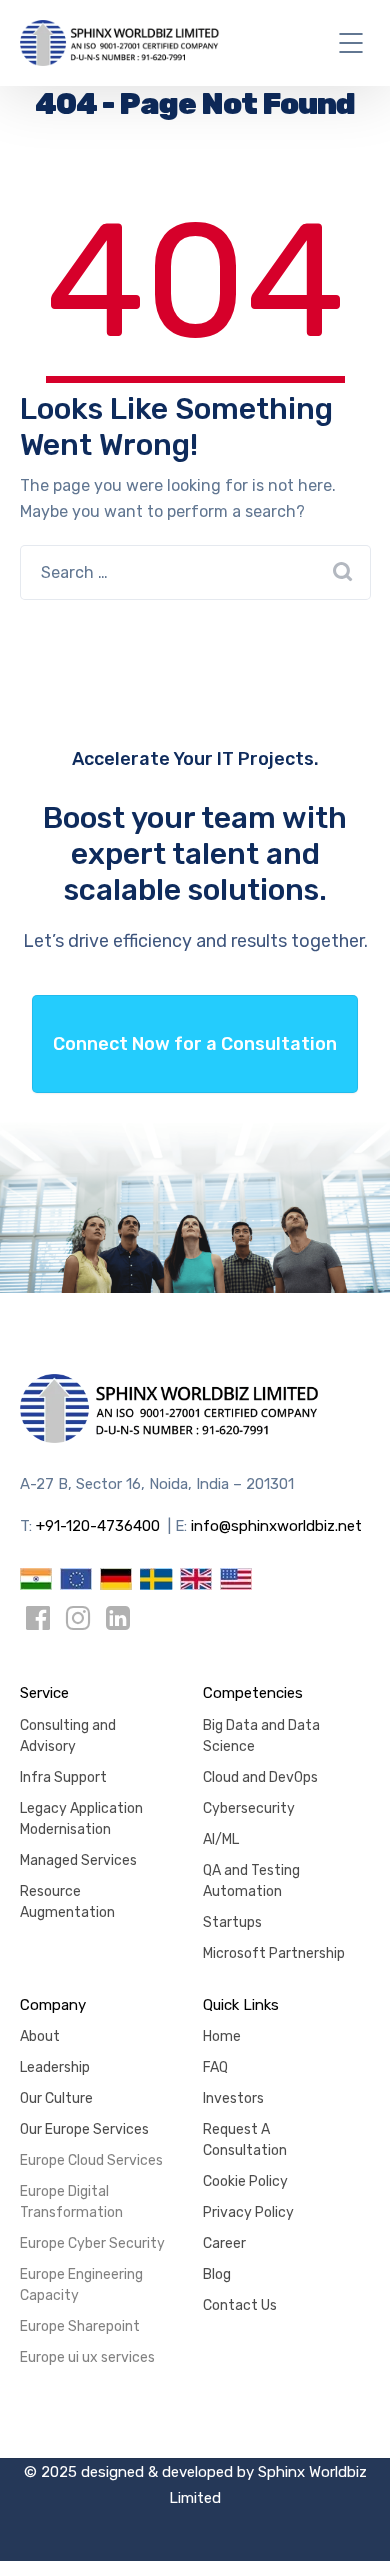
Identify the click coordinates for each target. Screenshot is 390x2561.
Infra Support (63, 1777)
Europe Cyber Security (92, 2243)
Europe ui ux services (87, 2357)
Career (224, 2243)
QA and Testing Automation (251, 1881)
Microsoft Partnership (274, 1953)
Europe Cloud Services (91, 2160)
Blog (217, 2274)
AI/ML (221, 1839)
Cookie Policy (245, 2181)
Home (222, 2036)
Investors (233, 2098)
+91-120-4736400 (98, 1526)
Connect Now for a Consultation (195, 1044)
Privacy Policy (248, 2212)
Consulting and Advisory (68, 1736)
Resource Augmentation (67, 1902)
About (40, 2036)
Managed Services (78, 1860)
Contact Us (240, 2305)
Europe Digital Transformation (71, 2202)
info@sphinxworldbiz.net (276, 1526)
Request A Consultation (245, 2140)
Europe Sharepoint (80, 2326)
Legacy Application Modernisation (81, 1819)
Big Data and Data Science (261, 1736)
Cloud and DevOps (260, 1777)
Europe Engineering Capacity (81, 2285)
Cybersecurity (249, 1808)
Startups (232, 1922)
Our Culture (56, 2098)
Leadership (55, 2067)
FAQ (215, 2067)
